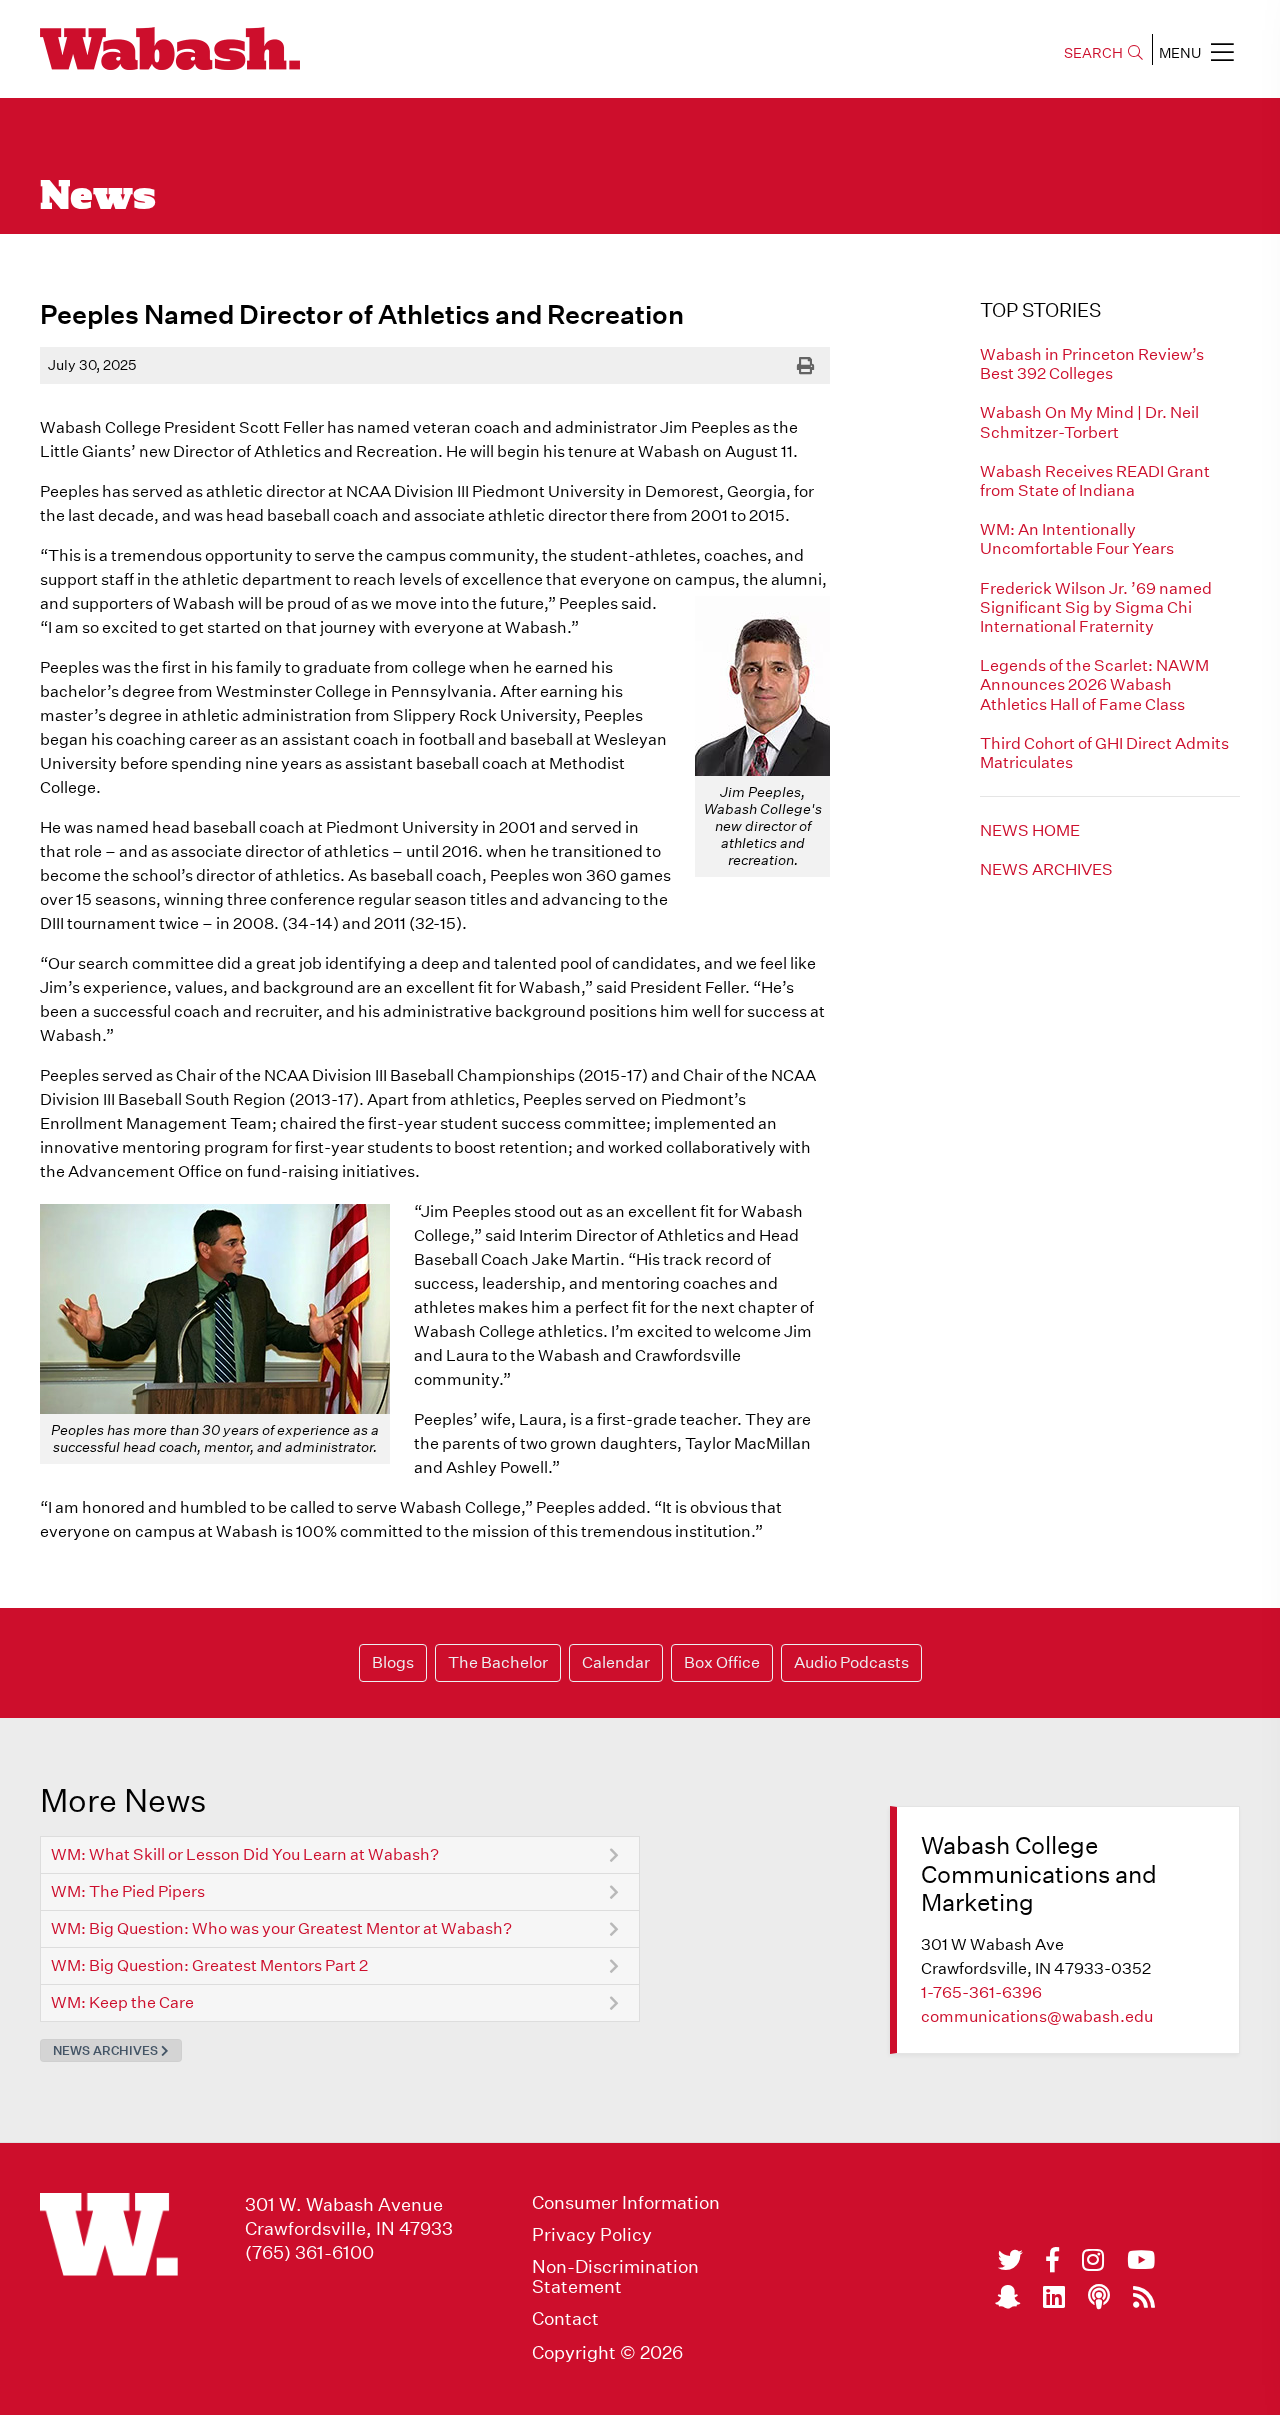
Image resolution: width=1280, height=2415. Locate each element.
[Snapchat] (1007, 2297)
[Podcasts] (1099, 2297)
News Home (1030, 830)
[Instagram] (1093, 2260)
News (98, 198)
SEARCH (1093, 53)
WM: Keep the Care (122, 2002)
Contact (565, 2319)
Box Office (722, 1662)
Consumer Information (626, 2203)
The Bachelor (498, 1662)
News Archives (1046, 869)
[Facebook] (1052, 2260)
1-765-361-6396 (981, 1992)
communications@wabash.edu (1037, 2016)
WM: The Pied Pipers (128, 1891)
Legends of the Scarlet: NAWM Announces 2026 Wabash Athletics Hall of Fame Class (1094, 684)
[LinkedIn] (1054, 2297)
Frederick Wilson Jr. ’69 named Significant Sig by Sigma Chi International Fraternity (1096, 607)
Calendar (616, 1662)
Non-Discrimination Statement (615, 2277)
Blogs (393, 1662)
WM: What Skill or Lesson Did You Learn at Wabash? (245, 1854)
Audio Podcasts (851, 1662)
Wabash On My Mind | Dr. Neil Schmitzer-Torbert (1089, 422)
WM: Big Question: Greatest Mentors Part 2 (209, 1965)
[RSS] (1144, 2297)
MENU (1180, 53)
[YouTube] (1141, 2260)
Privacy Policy (592, 2235)
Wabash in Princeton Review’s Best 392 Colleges (1092, 364)
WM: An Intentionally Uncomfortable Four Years (1077, 539)
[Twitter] (1010, 2260)
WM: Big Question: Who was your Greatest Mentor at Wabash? (281, 1928)
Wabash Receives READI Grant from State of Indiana (1095, 481)
